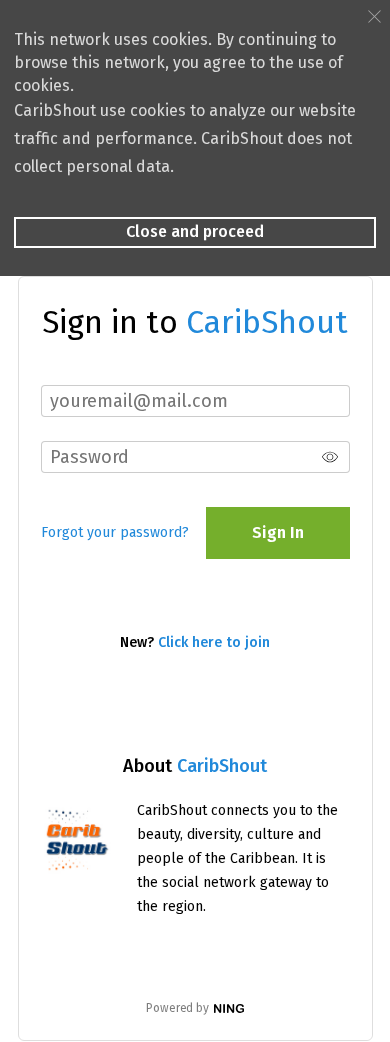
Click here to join (214, 642)
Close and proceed (195, 231)
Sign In (278, 532)
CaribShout (222, 766)
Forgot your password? (115, 532)
